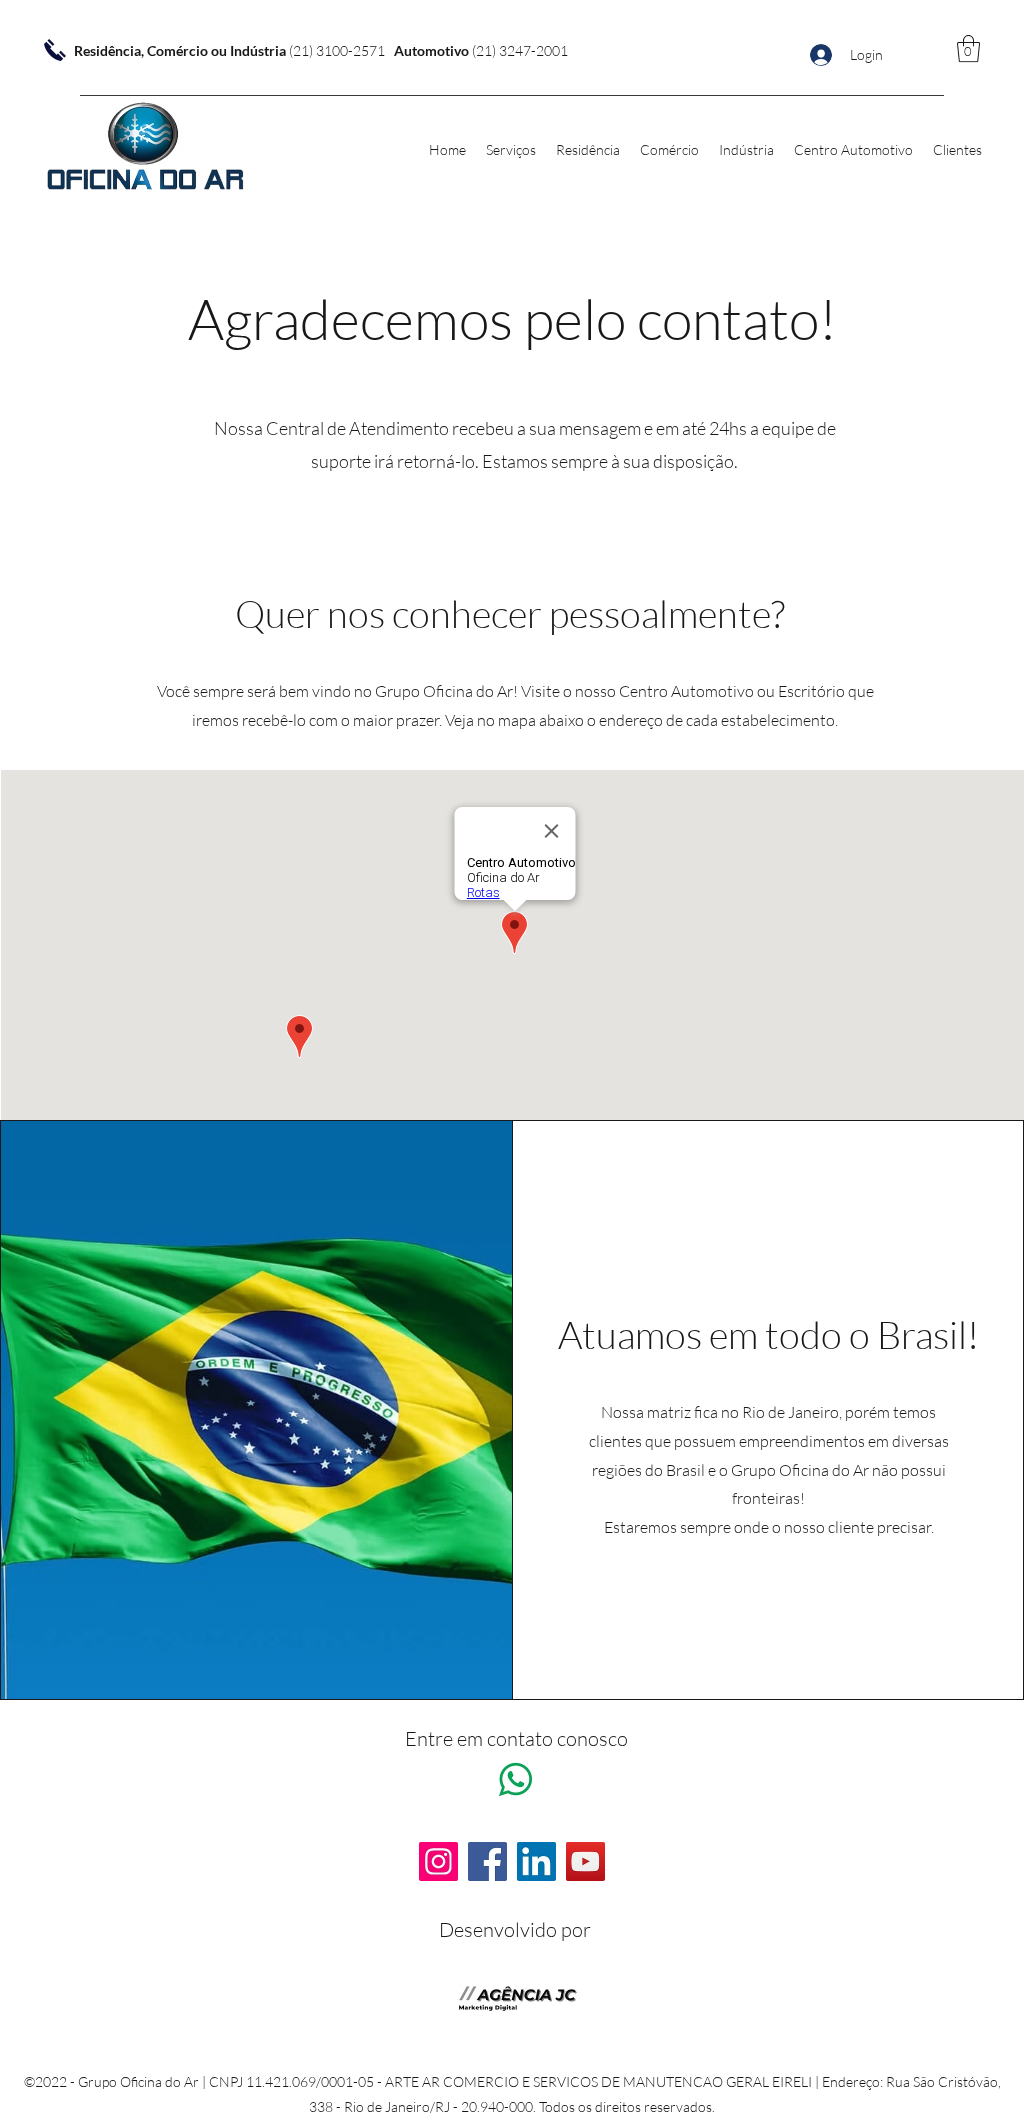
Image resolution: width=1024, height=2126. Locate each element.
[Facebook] (487, 1861)
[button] (968, 48)
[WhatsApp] (515, 1779)
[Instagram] (438, 1861)
